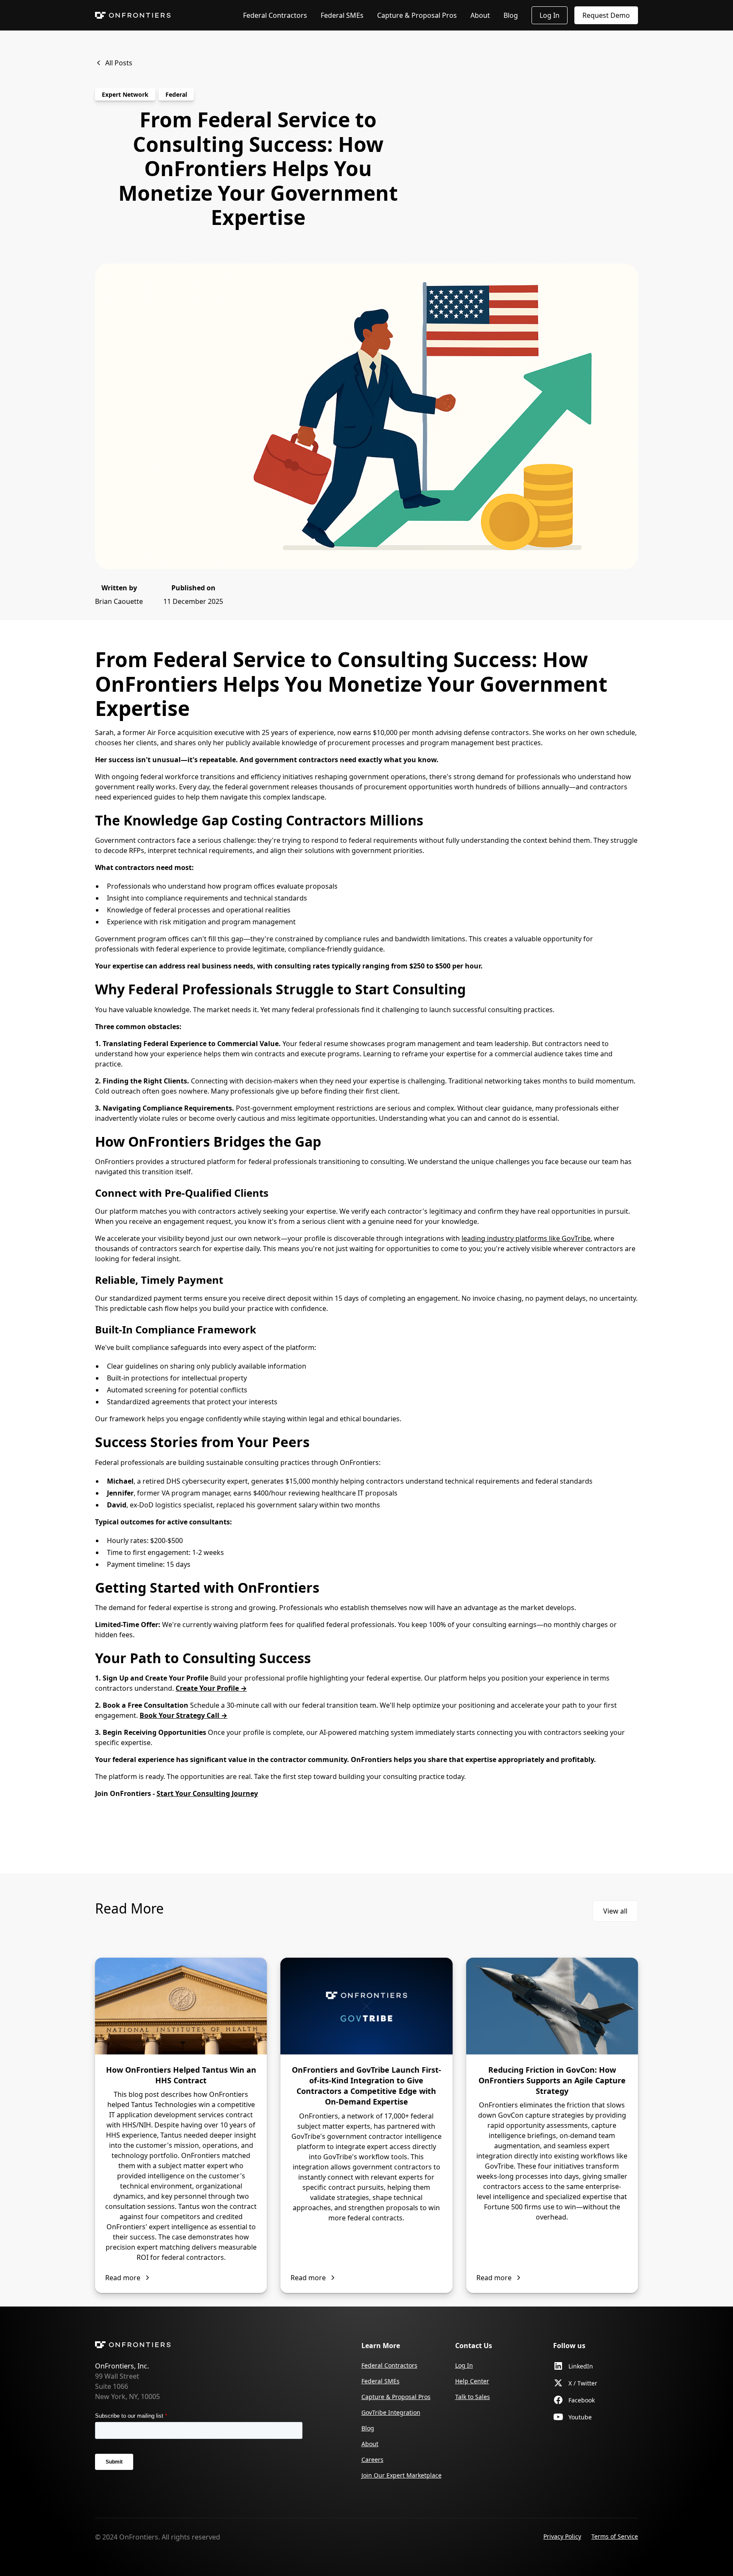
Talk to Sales (473, 2397)
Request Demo (606, 15)
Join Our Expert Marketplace (401, 2475)
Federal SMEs (342, 15)
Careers (372, 2460)
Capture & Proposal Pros (417, 15)
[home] (133, 15)
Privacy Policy (562, 2536)
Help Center (472, 2381)
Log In (550, 15)
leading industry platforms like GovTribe (526, 1238)
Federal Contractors (275, 15)
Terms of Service (615, 2536)
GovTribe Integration (391, 2412)
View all (615, 1911)
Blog (511, 15)
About (480, 15)
